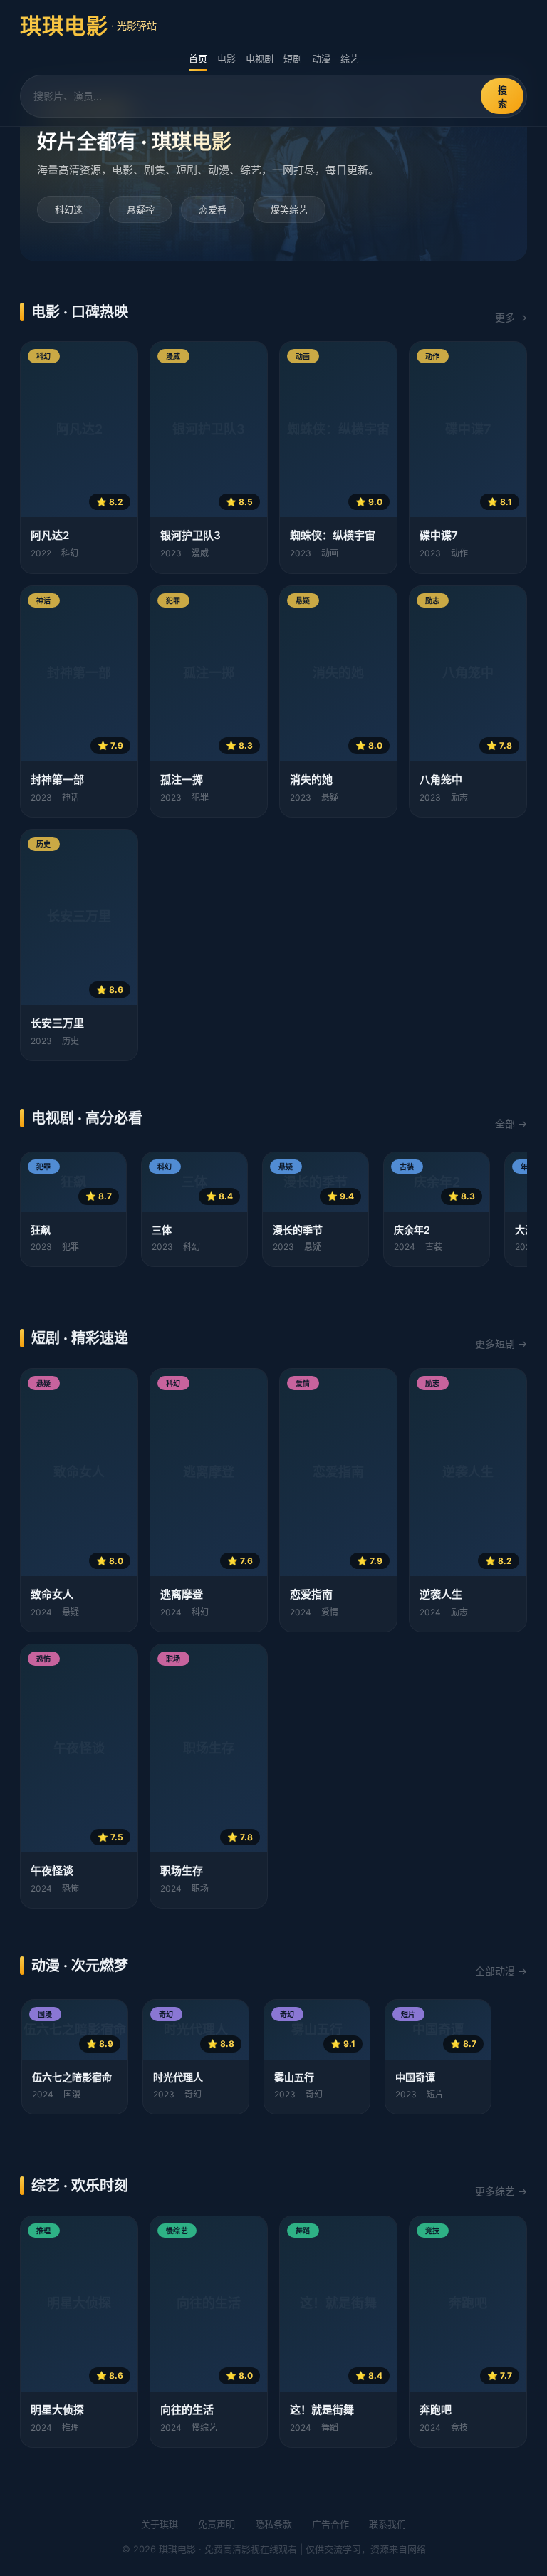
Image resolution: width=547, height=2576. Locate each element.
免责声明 (217, 2524)
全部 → (511, 1123)
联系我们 (387, 2524)
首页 (198, 58)
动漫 (321, 58)
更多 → (511, 317)
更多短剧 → (501, 1344)
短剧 (293, 58)
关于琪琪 (160, 2524)
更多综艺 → (501, 2191)
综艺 (350, 58)
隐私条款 (273, 2524)
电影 (226, 58)
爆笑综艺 (289, 209)
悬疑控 (141, 209)
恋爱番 (213, 209)
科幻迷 (69, 209)
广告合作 (330, 2524)
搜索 (502, 97)
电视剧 (260, 58)
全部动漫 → (501, 1971)
